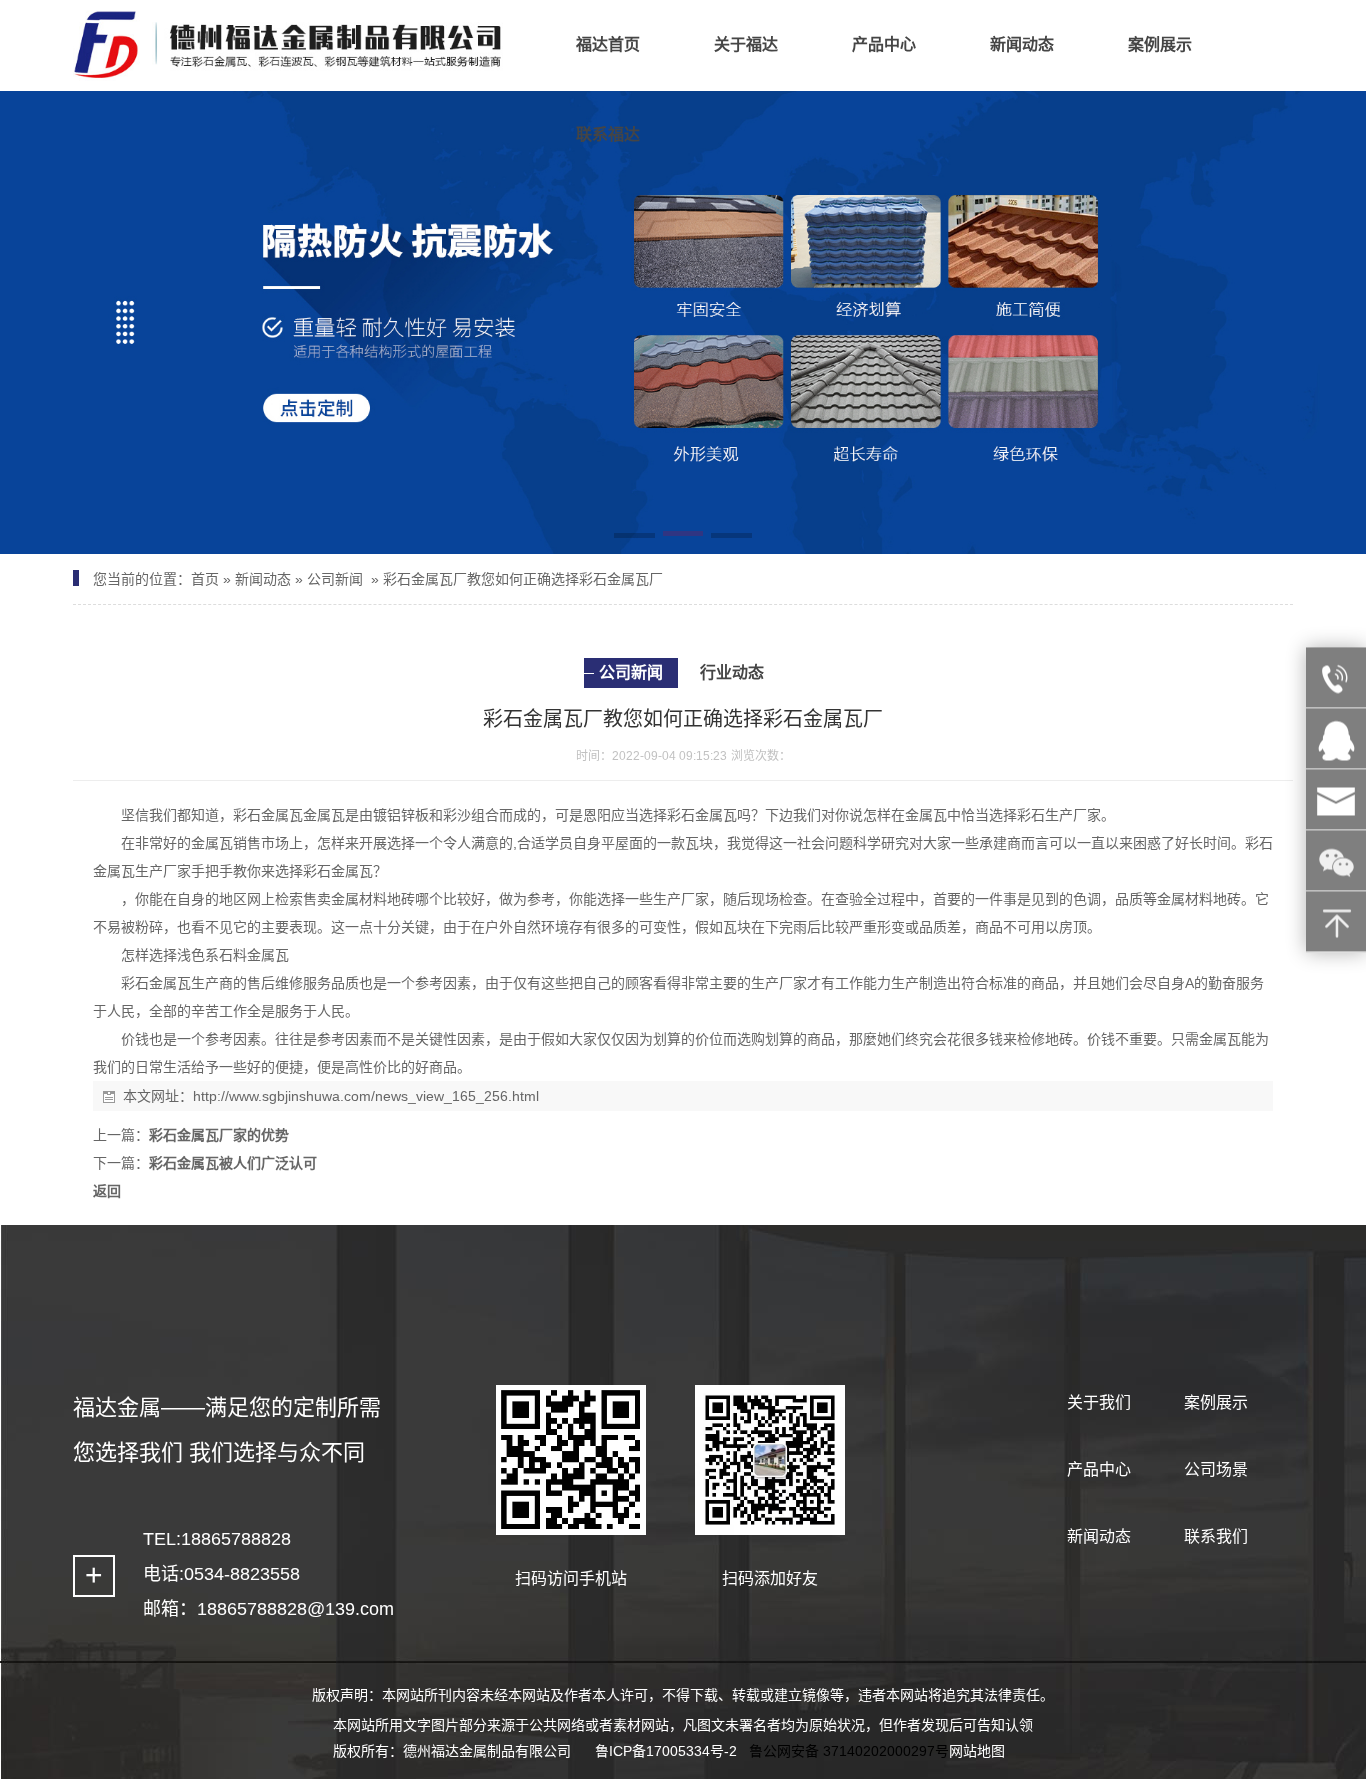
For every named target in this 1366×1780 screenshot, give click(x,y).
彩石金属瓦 (268, 815)
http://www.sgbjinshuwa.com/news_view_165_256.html (366, 1096)
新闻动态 (263, 579)
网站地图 (977, 1751)
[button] (634, 537)
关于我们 (1099, 1402)
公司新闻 (335, 579)
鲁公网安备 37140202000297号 (849, 1751)
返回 (107, 1191)
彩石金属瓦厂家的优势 (219, 1135)
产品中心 (1099, 1469)
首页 (205, 579)
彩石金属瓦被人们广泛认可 (233, 1163)
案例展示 (1216, 1402)
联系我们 (1216, 1536)
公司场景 (1216, 1469)
